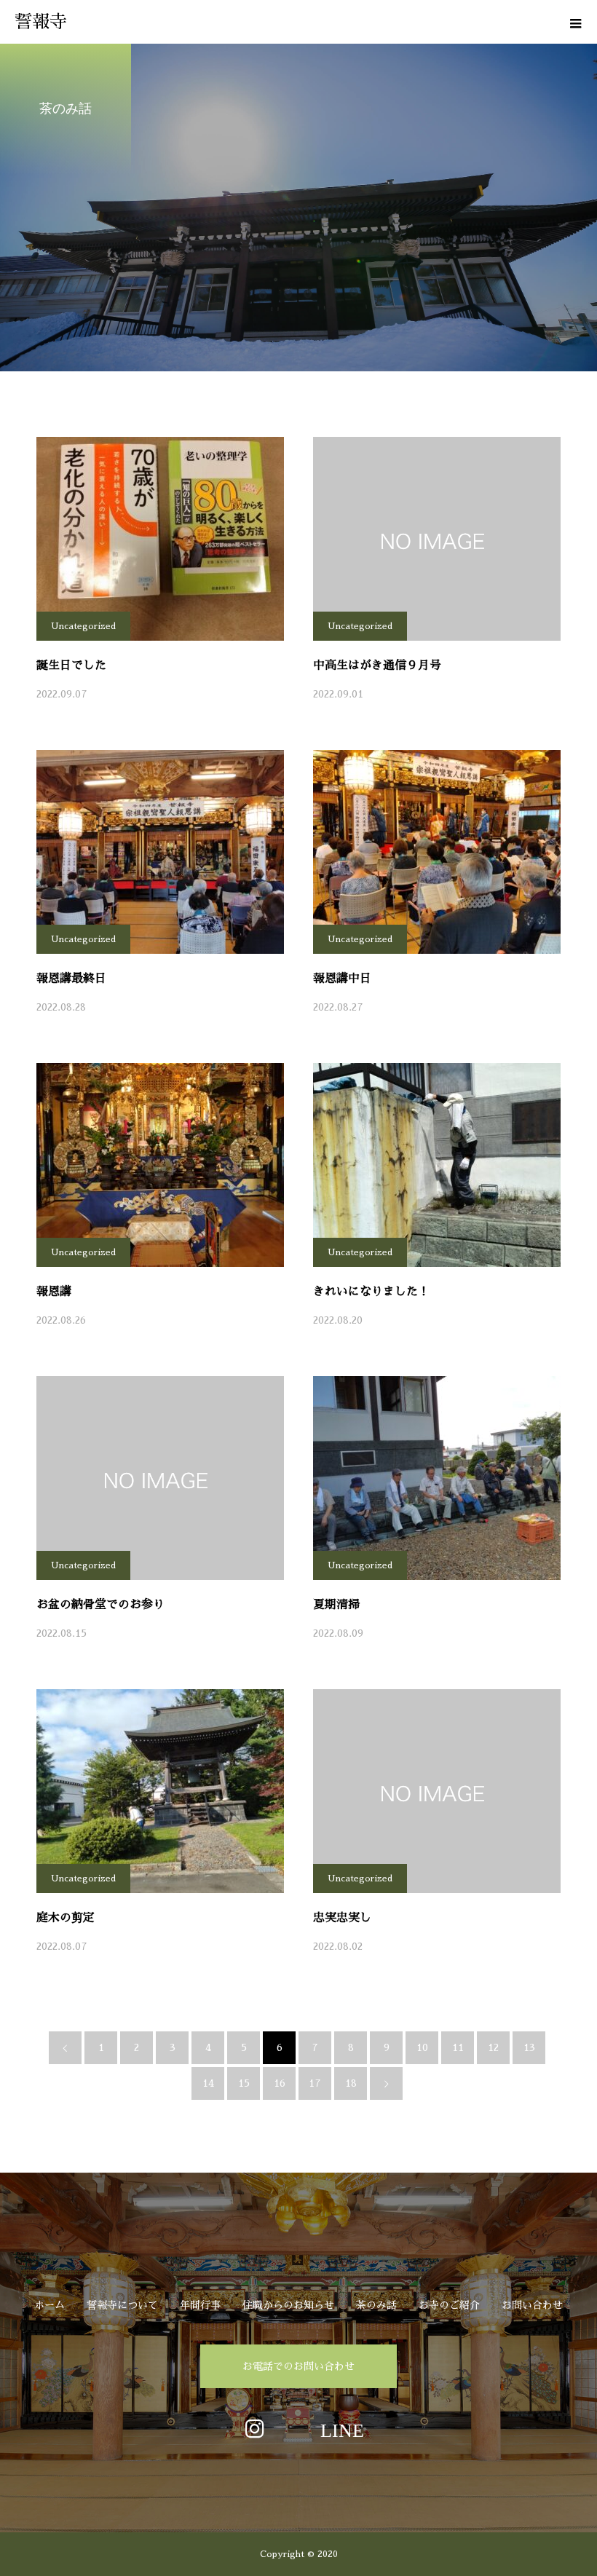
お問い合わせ (532, 2305)
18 (351, 2083)
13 (529, 2047)
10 (422, 2047)
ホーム (50, 2305)
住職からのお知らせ (288, 2305)
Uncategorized (83, 626)
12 (493, 2047)
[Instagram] (255, 2428)
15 (244, 2083)
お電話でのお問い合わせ (298, 2366)
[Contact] (342, 2428)
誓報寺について (122, 2305)
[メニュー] (575, 22)
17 (315, 2083)
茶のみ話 (376, 2305)
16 (280, 2083)
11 (458, 2047)
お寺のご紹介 (449, 2305)
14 (208, 2083)
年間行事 (200, 2305)
